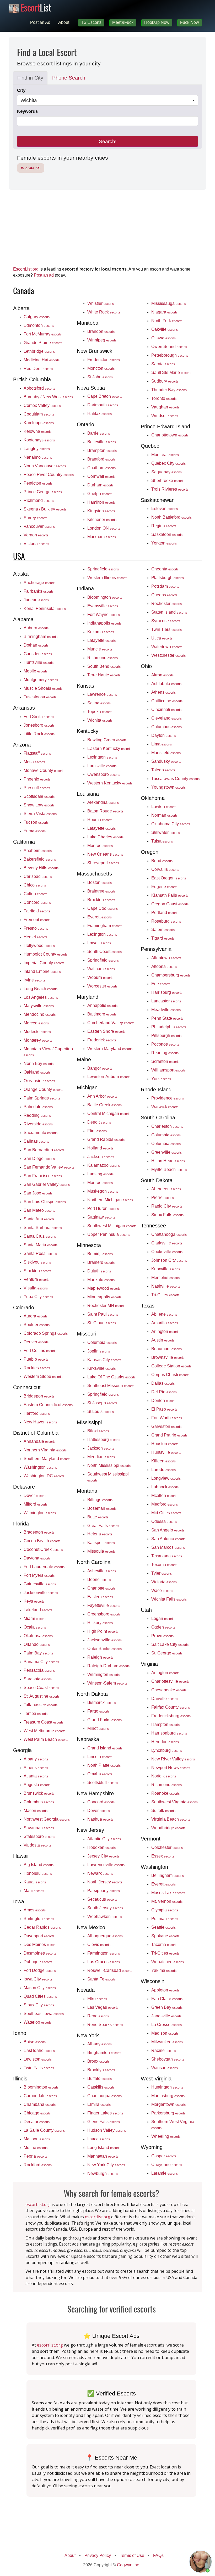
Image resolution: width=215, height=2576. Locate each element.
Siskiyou (37, 1262)
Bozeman (102, 1508)
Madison (165, 2033)
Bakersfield (40, 859)
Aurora (36, 1316)
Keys (34, 1601)
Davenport (39, 1936)
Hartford (37, 1413)
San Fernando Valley (49, 1167)
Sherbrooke (168, 480)
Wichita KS (31, 168)
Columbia (102, 1342)
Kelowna (37, 431)
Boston (100, 882)
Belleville (102, 442)
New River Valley (173, 1759)
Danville (165, 1698)
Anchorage (39, 582)
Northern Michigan (110, 1200)
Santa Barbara (43, 1227)
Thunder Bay (169, 390)
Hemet (35, 937)
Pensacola (39, 1670)
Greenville (166, 1152)
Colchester (167, 1847)
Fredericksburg (171, 1716)
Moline (36, 2147)
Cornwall (101, 476)
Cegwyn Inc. (128, 2565)
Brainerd (101, 1262)
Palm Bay (38, 1653)
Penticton (38, 483)
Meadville (166, 1009)
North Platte (104, 1765)
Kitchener (102, 519)
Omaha (100, 1774)
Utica (162, 638)
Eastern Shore (106, 1031)
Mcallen (164, 1495)
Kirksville (101, 1368)
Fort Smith (39, 716)
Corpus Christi (170, 1374)
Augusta (37, 1784)
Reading (165, 1053)
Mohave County (44, 770)
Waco (162, 1590)
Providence (168, 1098)
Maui (34, 1890)
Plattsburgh (168, 577)
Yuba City (38, 1297)
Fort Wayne (104, 614)
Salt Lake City (170, 1644)
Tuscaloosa (40, 697)
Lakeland (38, 1610)
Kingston (101, 511)
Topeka (100, 711)
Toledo (163, 770)
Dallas (163, 1383)
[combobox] (107, 100)
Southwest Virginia (174, 1802)
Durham (100, 485)
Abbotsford (39, 388)
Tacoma (164, 1944)
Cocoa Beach (42, 1541)
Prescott (37, 788)
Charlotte (101, 1588)
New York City (106, 2165)
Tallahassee (41, 1705)
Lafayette (101, 640)
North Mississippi (109, 1465)
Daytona (37, 1558)
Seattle (163, 1927)
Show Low (39, 805)
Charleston (167, 1126)
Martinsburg (168, 2096)
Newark (100, 1873)
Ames (35, 1910)
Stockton (37, 1271)
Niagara (164, 312)
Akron (162, 675)
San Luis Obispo (45, 1202)
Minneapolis (104, 1297)
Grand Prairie (169, 1435)
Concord (37, 902)
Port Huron (103, 1208)
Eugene (164, 886)
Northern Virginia (45, 1450)
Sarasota (38, 1679)
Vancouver (39, 526)
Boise (35, 2042)
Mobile (36, 671)
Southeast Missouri (111, 1385)
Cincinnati (166, 709)
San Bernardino (44, 1150)
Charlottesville (170, 1681)
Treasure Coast (44, 1722)
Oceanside (39, 1081)
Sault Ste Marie (171, 372)
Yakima (164, 1970)
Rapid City (167, 1206)
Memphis (165, 1277)
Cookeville (167, 1251)
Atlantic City (104, 1839)
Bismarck (102, 1702)
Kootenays (39, 440)
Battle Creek (104, 1105)
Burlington (39, 1918)
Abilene (164, 1314)
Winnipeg (102, 340)
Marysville (39, 1006)
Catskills (101, 2087)
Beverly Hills (41, 868)
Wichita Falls (169, 1599)
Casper (164, 2156)
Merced (36, 1023)
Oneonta (165, 569)
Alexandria (103, 802)
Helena (100, 1534)
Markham (102, 537)
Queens (164, 595)
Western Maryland (110, 1048)
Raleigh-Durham (108, 1666)
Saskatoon (167, 534)
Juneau (36, 600)
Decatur (37, 2122)
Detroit (99, 1122)
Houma (100, 820)
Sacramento (41, 1132)
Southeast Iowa (44, 2013)
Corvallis (165, 869)
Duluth (99, 1271)
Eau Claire (167, 1999)
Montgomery (41, 680)
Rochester (166, 603)
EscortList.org (26, 269)
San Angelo (168, 1530)
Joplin (99, 1351)
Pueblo (36, 1359)
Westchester (168, 655)
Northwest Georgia (47, 1819)
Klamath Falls (170, 895)
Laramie (165, 2173)
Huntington (167, 2087)
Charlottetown (170, 435)
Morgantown (168, 2104)
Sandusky (166, 761)
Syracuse (166, 621)
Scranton (165, 1061)
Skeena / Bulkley (45, 509)
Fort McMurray (43, 334)
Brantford (101, 459)
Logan (163, 1618)
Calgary (37, 317)
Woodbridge (168, 1828)
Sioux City (39, 2005)
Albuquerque (105, 1936)
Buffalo (100, 2078)
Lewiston (38, 2059)
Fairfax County (171, 1707)
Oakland (37, 1072)
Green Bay (167, 2007)
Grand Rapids (106, 1139)
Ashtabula (166, 683)
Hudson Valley (107, 2130)
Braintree (101, 891)
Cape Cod (103, 908)
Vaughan (165, 407)
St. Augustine (42, 1696)
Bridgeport (39, 1396)
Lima (162, 744)
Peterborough (170, 355)
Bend (162, 861)
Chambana (40, 2104)
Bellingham (168, 1875)
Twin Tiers (166, 629)
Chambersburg (171, 975)
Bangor (100, 1068)
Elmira (99, 2104)
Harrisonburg (169, 1733)
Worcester (102, 986)
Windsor (165, 416)
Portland (165, 912)
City (21, 90)
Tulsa (162, 841)
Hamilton (101, 502)
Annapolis (102, 1005)
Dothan (36, 645)
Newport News (171, 1767)
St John (100, 377)
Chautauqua (104, 2096)
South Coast (104, 951)
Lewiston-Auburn (109, 1076)
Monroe (100, 845)
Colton (35, 894)
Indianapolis (104, 623)
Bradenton (39, 1532)
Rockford (38, 2165)
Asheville (102, 1571)
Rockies (37, 1368)
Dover (35, 1495)
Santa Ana (39, 1219)
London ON (104, 528)
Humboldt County (45, 954)
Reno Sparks (105, 2024)
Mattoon (37, 2139)
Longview (166, 1478)
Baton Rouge (105, 811)
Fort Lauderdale (44, 1567)
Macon (36, 1810)
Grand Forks (104, 1720)
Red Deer (38, 368)
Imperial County (44, 963)
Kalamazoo (104, 1165)
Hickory (100, 1623)
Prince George (43, 492)
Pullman (165, 1918)
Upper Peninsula (109, 1234)
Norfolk (164, 1776)
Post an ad (44, 275)
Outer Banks (104, 1648)
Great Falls (103, 1525)
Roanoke (165, 1793)
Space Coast (41, 1687)
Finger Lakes (105, 2113)
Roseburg (166, 921)
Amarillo (165, 1323)
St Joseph (102, 1403)
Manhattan (103, 2156)
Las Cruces (104, 1962)
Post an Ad (40, 22)
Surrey (35, 518)
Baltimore (102, 1014)
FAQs (158, 2555)
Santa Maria (41, 1245)
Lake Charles (105, 837)
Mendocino (40, 1014)
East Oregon (169, 878)
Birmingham (41, 636)
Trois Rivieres (170, 489)
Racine (164, 2050)
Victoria (36, 543)
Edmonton (39, 325)
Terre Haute (104, 675)
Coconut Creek (43, 1549)
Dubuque (38, 1962)
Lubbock (165, 1487)
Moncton (101, 368)
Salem (163, 929)
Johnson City (169, 1260)
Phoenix (37, 779)
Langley (37, 448)
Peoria (35, 2156)
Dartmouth (103, 405)
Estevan (165, 508)
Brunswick (39, 1793)
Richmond (39, 500)
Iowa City (38, 1979)
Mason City (40, 1988)
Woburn (100, 977)
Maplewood (104, 1288)
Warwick (165, 1107)
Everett (100, 917)
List (36, 7)
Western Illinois (107, 577)
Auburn (36, 628)
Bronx (98, 2061)
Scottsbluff (103, 1782)
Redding (37, 1115)
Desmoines (40, 1953)
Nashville (166, 1286)
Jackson (101, 1157)
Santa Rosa (40, 1253)
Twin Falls (39, 2068)
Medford (165, 1504)
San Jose (38, 1193)
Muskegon (103, 1191)
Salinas (36, 1141)
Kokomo (101, 632)
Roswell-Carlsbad (110, 1970)
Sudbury (165, 381)
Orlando (37, 1644)
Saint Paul (103, 1314)
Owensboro (104, 774)
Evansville (103, 606)
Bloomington (41, 2087)
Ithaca (99, 2139)
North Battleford (171, 517)
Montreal (165, 454)
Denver (36, 1342)
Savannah (39, 1828)
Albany (36, 1759)
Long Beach (41, 989)
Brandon (101, 331)
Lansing (100, 1174)
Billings (100, 1500)
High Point (103, 1631)
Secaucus (102, 1899)
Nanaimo (38, 457)
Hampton (165, 1724)
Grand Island (105, 1748)
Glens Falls (104, 2122)
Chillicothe (167, 701)
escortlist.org (38, 2204)
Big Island (39, 1865)
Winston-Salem (107, 1683)
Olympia (165, 1910)
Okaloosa (38, 1636)
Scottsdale (39, 796)
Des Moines (40, 1944)
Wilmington (40, 1513)
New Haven (40, 1422)
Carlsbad (38, 876)
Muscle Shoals (43, 688)
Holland (100, 1148)
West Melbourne (44, 1731)
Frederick (102, 1040)
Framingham (105, 925)
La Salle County (44, 2130)
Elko (97, 1999)
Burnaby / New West (48, 397)
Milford (36, 1504)
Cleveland (166, 718)
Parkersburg (168, 2113)
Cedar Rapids (42, 1927)
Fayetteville (104, 1605)
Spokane (165, 1936)
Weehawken (105, 1916)
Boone (99, 1579)
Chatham (101, 468)
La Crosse (166, 2024)
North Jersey (105, 1882)
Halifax (100, 413)
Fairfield (37, 911)
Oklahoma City (171, 824)
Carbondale (40, 2096)
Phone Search (69, 78)
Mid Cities (166, 1513)
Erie (161, 984)
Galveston (166, 1426)
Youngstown (168, 787)
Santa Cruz (40, 1236)
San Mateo (39, 1210)
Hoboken (101, 1847)
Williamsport (168, 1070)
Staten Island (169, 612)
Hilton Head (168, 1161)
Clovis (99, 1944)
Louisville (102, 766)
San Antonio (168, 1539)
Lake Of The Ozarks (111, 1377)
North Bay (39, 1063)
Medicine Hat (42, 360)
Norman (164, 815)
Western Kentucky (110, 783)
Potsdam (165, 586)
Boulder (37, 1325)
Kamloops (39, 423)
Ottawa (163, 338)
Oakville (165, 329)
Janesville (166, 2016)
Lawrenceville (106, 1865)
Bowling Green (107, 740)
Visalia (36, 1288)
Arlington (165, 1331)
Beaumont (166, 1349)
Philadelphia (169, 1027)
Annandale (39, 1441)
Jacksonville (41, 1592)
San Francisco (43, 1176)
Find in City (30, 78)
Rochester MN (106, 1305)
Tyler (162, 1573)
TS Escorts (91, 22)
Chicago (37, 2113)
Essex (163, 1856)
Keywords (27, 111)
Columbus (39, 1802)
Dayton (164, 735)
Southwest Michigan (112, 1226)
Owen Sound (169, 346)
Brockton (101, 900)
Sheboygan (168, 2059)
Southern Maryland (47, 1458)
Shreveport (103, 863)
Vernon (36, 535)
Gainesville (40, 1584)
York (161, 1079)
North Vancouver (45, 466)
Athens (36, 1767)
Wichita (100, 720)
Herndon (165, 1742)
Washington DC (44, 1476)
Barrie (99, 433)
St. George (167, 1653)
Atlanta (36, 1776)
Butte (98, 1517)
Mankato (101, 1279)
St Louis (101, 1411)
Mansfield (166, 753)
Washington (40, 1467)
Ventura (36, 1279)
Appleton (165, 1990)
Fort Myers (39, 1575)
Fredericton (104, 360)
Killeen (163, 1461)
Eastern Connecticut (48, 1405)
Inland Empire (42, 971)
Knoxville (166, 1269)
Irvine (34, 980)
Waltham (101, 969)
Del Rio (164, 1392)
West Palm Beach (46, 1739)
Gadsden (38, 654)
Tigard (163, 938)
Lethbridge (39, 351)
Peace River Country (49, 474)
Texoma (164, 1564)
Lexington (102, 757)
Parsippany (104, 1890)
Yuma (35, 831)
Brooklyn (101, 2070)
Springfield (103, 569)
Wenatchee (168, 1962)
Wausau (165, 2068)
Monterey (38, 1040)
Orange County (43, 1089)
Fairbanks (39, 591)
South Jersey (105, 1908)
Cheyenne (167, 2164)
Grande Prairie (43, 343)
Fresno (36, 928)
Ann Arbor (102, 1096)
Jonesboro (39, 725)
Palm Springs (42, 1098)
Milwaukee (167, 2042)
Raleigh (100, 1657)
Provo (162, 1636)
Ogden (163, 1627)
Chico (35, 885)
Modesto (37, 1031)
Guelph (100, 493)
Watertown (167, 647)
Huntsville (39, 662)
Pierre (163, 1197)
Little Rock (39, 734)
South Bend (104, 666)
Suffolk (163, 1810)
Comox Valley (42, 405)
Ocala (35, 1627)
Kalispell (101, 1542)
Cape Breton (105, 396)
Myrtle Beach (169, 1169)
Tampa (36, 1713)
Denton (164, 1400)
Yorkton (164, 543)
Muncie (100, 649)
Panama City (41, 1662)
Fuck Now (190, 22)
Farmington (104, 1953)
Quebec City (168, 463)
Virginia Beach (171, 1819)
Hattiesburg (104, 1439)
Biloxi (98, 1431)
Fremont (37, 919)
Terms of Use (132, 2555)
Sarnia (163, 364)
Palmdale (38, 1107)
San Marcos (168, 1547)
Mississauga (169, 303)
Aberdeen (166, 1189)
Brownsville (168, 1357)
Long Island (104, 2147)
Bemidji (100, 1254)
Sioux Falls (167, 1215)
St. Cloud (102, 1323)
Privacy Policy (98, 2555)
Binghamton (104, 2052)
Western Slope (43, 1376)
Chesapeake (169, 1690)
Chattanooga (169, 1234)
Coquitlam (39, 414)
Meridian (101, 1457)
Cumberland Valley (111, 1023)
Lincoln (100, 1756)
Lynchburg (167, 1750)
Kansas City (104, 1360)
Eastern (100, 1597)
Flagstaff (37, 753)
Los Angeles (41, 997)
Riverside (38, 1124)
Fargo (98, 1711)
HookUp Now (157, 22)
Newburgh (103, 2173)
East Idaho (39, 2050)
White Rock (104, 312)
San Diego (39, 1158)
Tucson (36, 822)
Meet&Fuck (123, 22)
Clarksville (167, 1243)
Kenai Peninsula (45, 608)
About (64, 22)
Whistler (101, 303)
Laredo (163, 1469)
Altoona (164, 966)
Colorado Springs (46, 1333)
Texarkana (167, 1556)
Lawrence (102, 694)
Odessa (164, 1521)
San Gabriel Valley (47, 1184)
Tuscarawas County (175, 778)
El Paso (164, 1409)
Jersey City (103, 1856)
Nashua (100, 1819)
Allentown (166, 958)
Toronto (164, 398)
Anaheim (38, 850)
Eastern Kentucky (109, 748)
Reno (98, 2016)
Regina (164, 526)
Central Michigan (109, 1113)
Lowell (99, 943)
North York (167, 321)
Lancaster (166, 1001)
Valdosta (37, 1845)
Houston (165, 1444)
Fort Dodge (40, 1970)
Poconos (165, 1044)
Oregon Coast (170, 904)
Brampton (102, 450)
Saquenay (166, 472)
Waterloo (37, 2022)
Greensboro (104, 1614)
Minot (98, 1728)
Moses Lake (168, 1893)
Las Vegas (103, 2007)
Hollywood (39, 945)
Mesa (34, 762)
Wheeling (166, 2136)
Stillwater (166, 832)
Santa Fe (101, 1979)
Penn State (167, 1018)
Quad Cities (40, 1996)
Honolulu (38, 1873)
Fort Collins (40, 1350)
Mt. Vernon (167, 1901)
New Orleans (105, 854)
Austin (163, 1340)
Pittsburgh (166, 1035)
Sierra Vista (40, 813)
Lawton (164, 806)
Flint (97, 1131)
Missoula (101, 1551)
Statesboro (39, 1836)
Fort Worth (167, 1418)
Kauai (35, 1882)
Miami (35, 1618)
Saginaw (101, 1217)
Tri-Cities (165, 1295)
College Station (171, 1366)
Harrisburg (167, 992)
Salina (99, 703)
